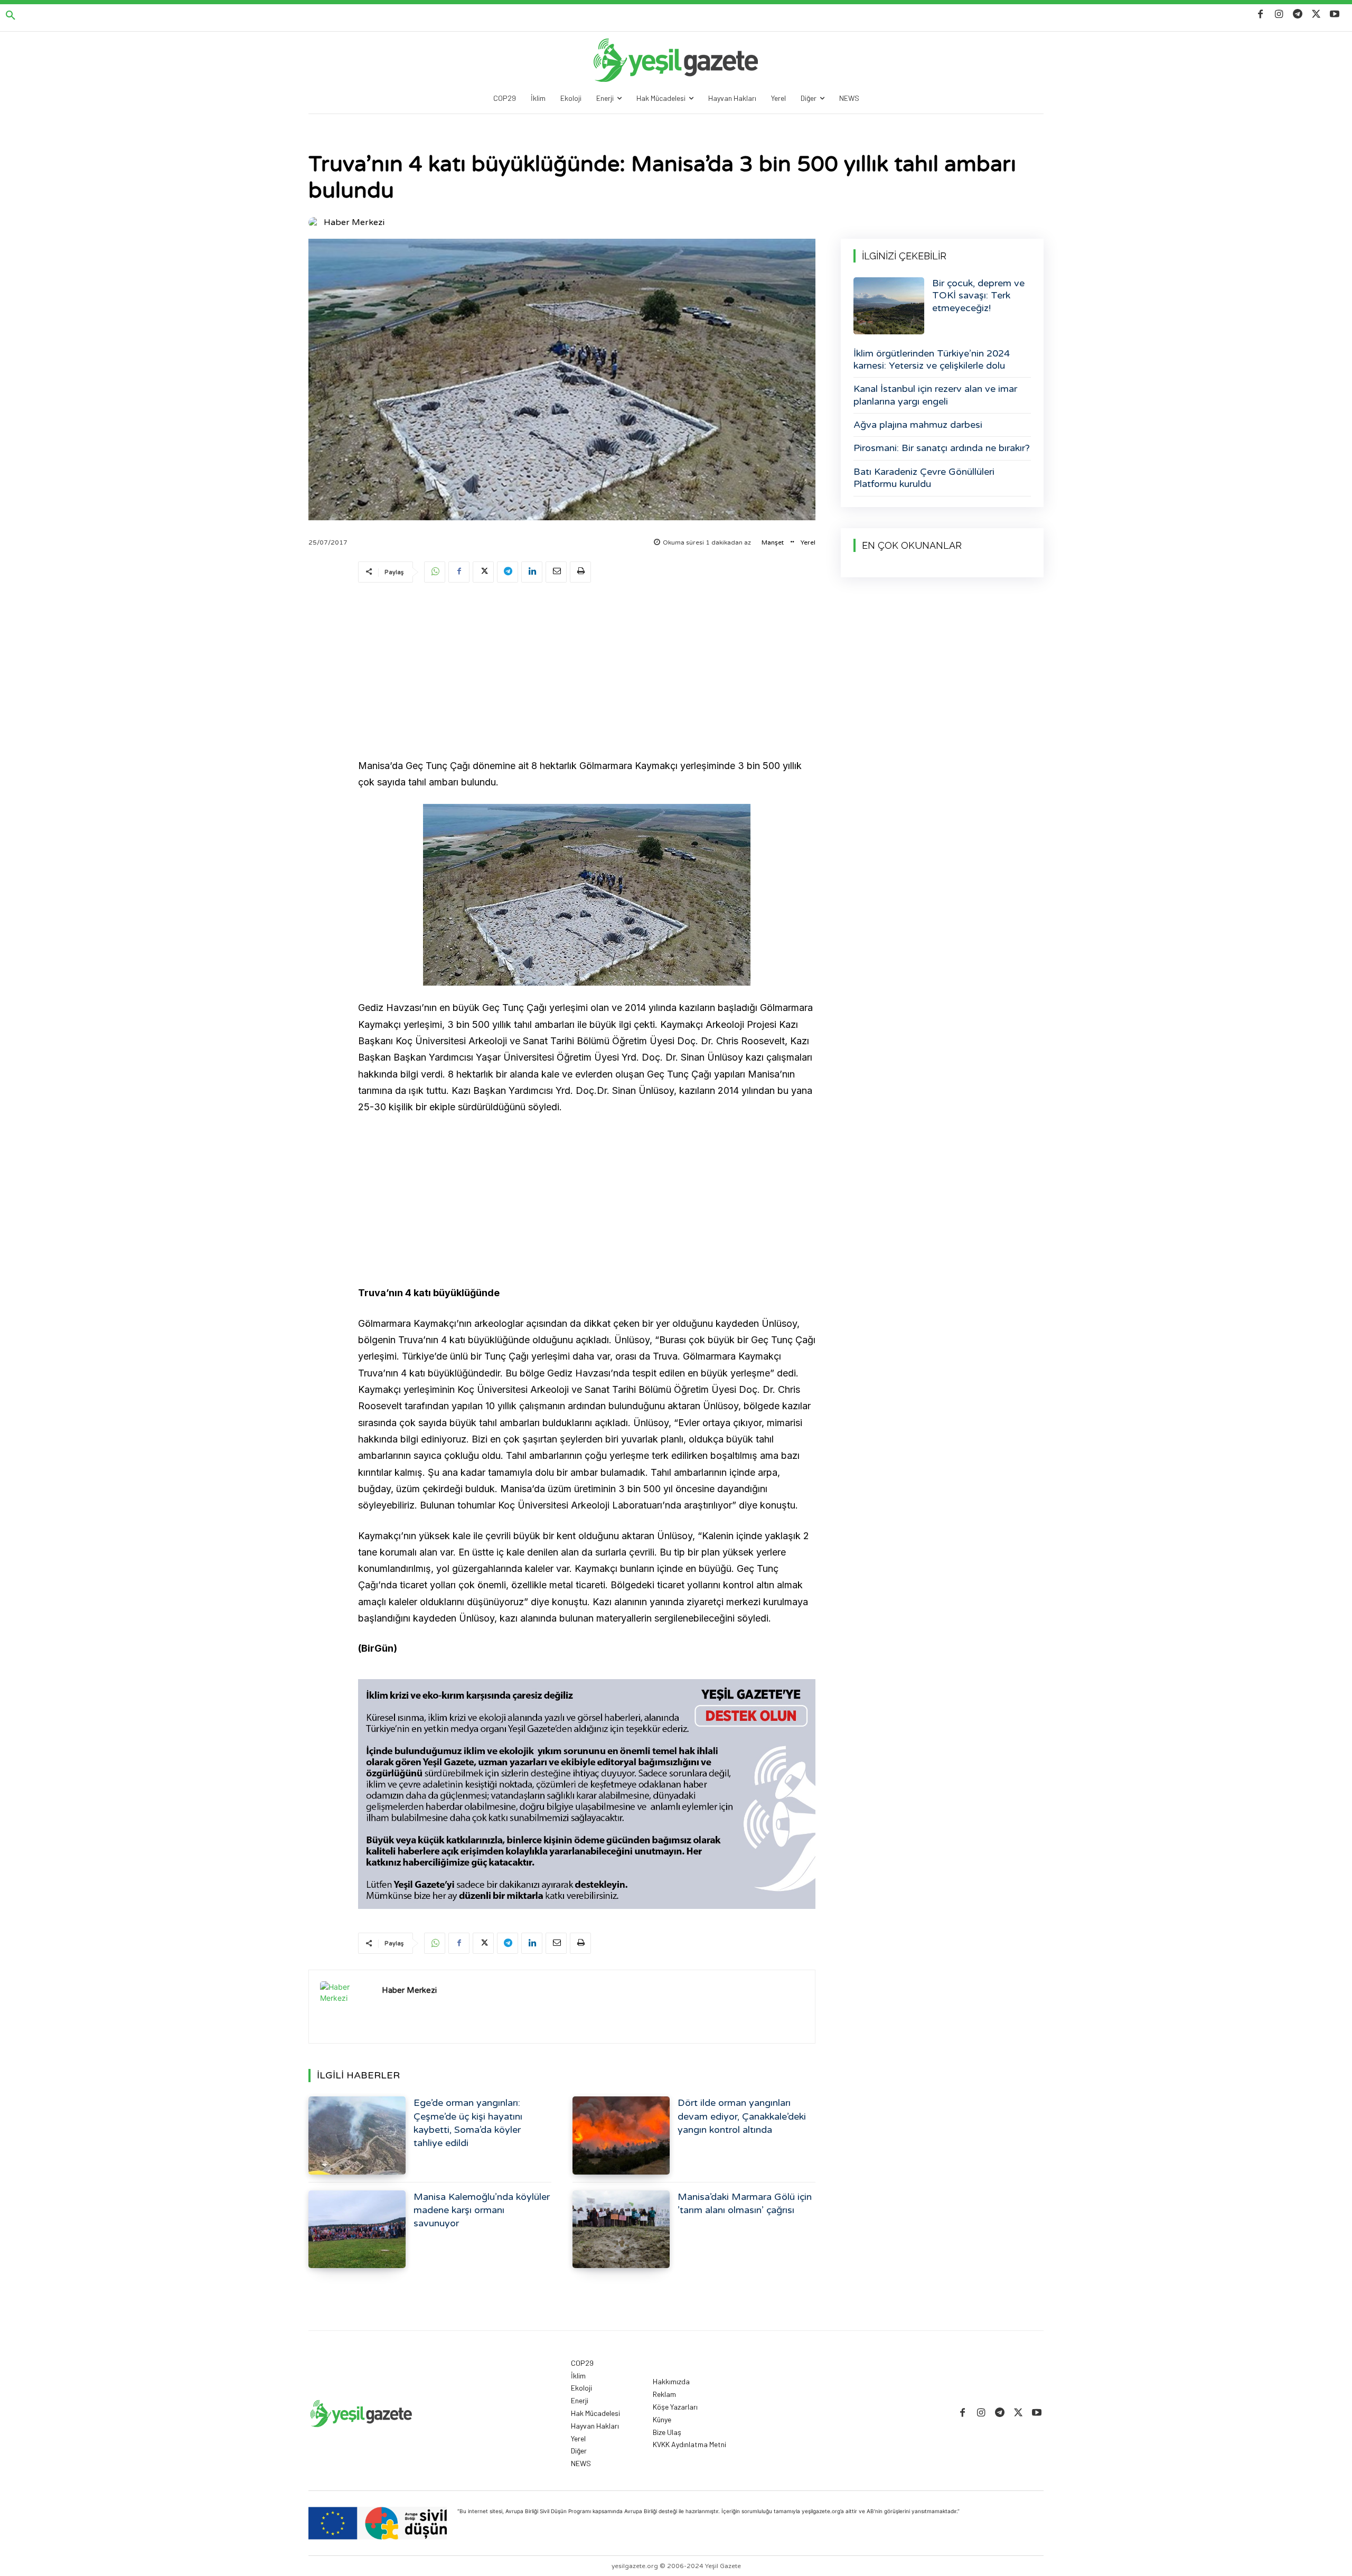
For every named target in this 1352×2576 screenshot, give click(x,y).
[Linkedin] (532, 572)
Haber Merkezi (354, 222)
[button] (11, 16)
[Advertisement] (587, 672)
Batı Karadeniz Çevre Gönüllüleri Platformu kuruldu (924, 478)
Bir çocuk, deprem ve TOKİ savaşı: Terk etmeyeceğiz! (978, 296)
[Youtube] (1335, 15)
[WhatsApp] (435, 572)
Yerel (808, 542)
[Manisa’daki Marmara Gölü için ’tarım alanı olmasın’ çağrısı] (621, 2229)
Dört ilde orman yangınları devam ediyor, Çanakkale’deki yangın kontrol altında (742, 2116)
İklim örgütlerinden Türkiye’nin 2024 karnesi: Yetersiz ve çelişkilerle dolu (932, 359)
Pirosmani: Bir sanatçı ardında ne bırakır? (942, 448)
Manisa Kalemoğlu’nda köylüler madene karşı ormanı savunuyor (482, 2210)
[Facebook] (1260, 15)
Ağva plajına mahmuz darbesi (918, 425)
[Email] (556, 572)
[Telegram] (1297, 15)
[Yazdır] (580, 572)
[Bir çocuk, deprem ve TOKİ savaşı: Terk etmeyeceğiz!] (889, 306)
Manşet (773, 542)
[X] (1316, 15)
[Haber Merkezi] (315, 222)
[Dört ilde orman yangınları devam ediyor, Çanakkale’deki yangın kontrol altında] (621, 2135)
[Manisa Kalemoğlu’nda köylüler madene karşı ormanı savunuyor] (357, 2229)
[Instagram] (1279, 15)
